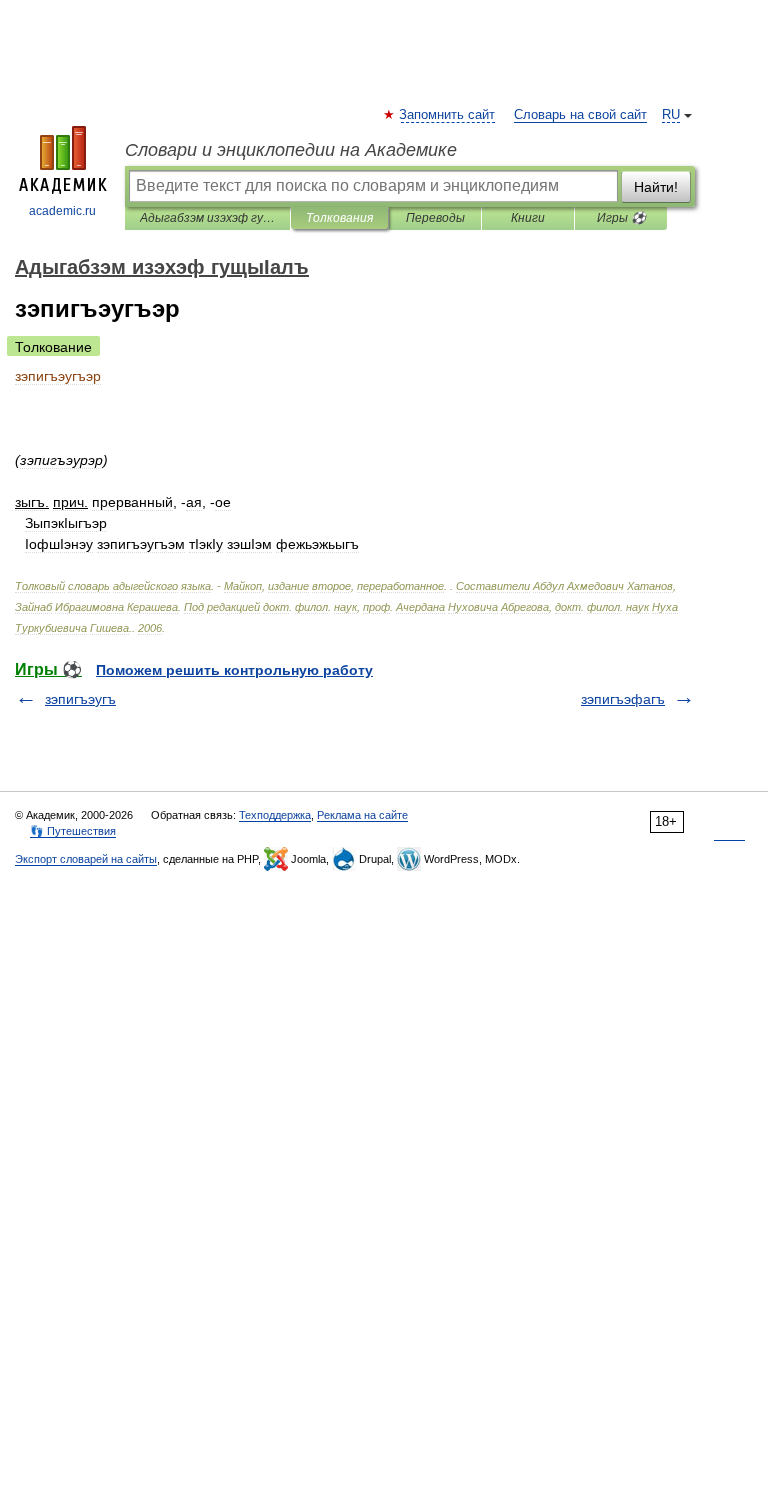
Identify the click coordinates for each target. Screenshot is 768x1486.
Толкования (339, 218)
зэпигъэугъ (80, 699)
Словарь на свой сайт (580, 115)
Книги (528, 218)
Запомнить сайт (448, 115)
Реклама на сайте (362, 815)
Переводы (435, 218)
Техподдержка (275, 815)
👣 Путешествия (73, 831)
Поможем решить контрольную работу (234, 670)
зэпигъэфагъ (623, 699)
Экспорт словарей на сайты (86, 859)
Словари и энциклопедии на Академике (291, 150)
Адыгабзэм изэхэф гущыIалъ (207, 218)
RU (671, 115)
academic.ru (62, 211)
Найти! (656, 187)
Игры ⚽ (621, 218)
